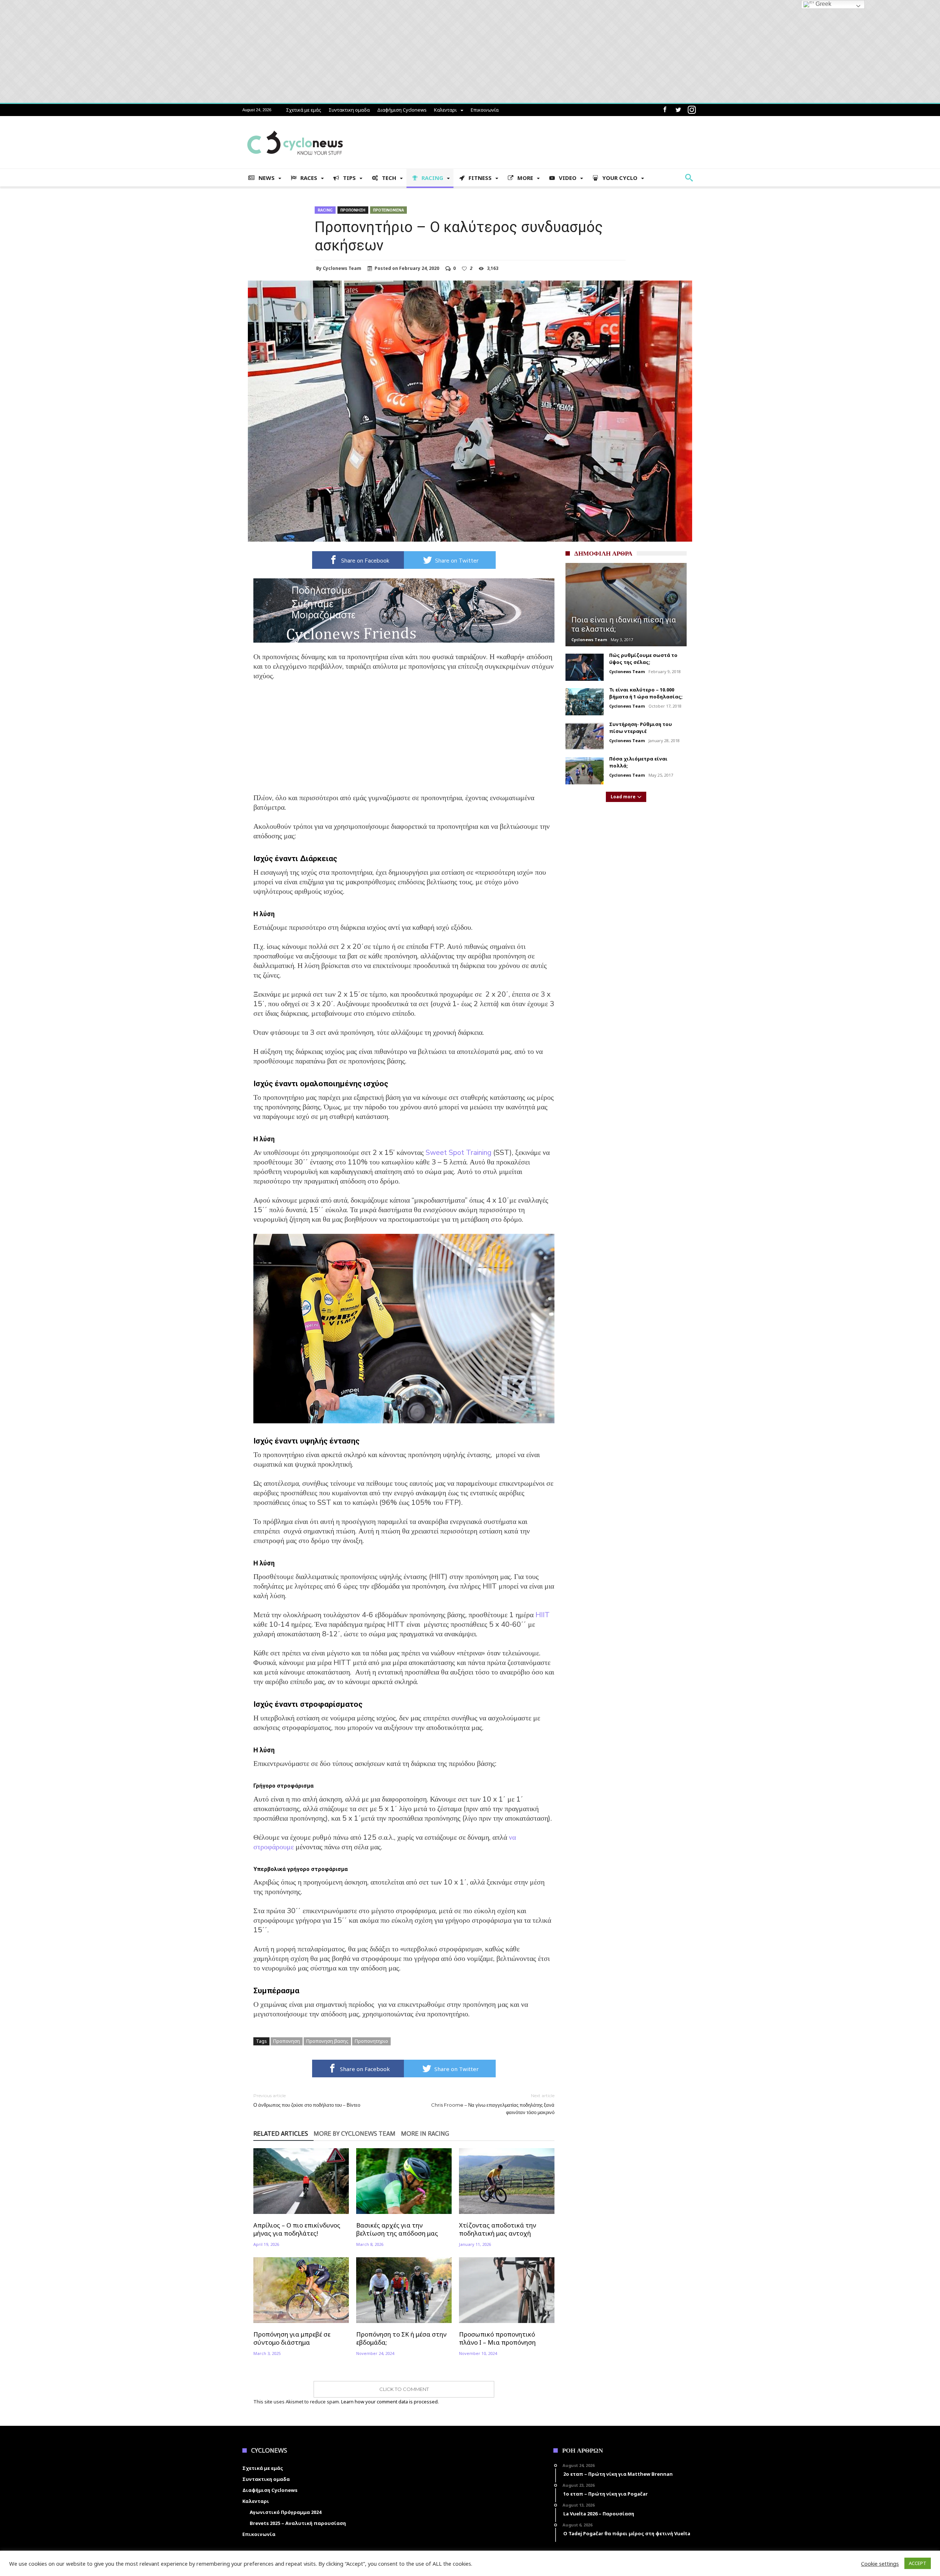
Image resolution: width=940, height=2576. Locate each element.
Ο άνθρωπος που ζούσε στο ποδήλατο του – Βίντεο (307, 2100)
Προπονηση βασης (327, 2041)
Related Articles (281, 2134)
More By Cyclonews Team (355, 2134)
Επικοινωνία (485, 110)
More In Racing (425, 2134)
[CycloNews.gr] (295, 127)
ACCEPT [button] (918, 2563)
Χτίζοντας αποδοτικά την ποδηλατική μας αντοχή (498, 2229)
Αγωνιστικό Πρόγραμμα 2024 (285, 2512)
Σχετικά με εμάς (304, 110)
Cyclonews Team (342, 268)
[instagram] (692, 110)
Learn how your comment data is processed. (390, 2402)
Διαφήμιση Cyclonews (402, 110)
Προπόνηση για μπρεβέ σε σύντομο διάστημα (292, 2338)
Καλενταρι (445, 110)
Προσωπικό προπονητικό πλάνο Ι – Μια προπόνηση (497, 2338)
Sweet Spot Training (458, 1152)
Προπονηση (353, 210)
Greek (823, 4)
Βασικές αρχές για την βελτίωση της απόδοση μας (397, 2229)
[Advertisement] (404, 742)
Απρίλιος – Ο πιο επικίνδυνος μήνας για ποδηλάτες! (297, 2229)
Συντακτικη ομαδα (349, 110)
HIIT (543, 1615)
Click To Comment (404, 2389)
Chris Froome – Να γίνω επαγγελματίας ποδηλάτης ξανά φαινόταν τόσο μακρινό (493, 2104)
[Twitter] (678, 110)
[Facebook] (665, 110)
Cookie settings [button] (880, 2564)
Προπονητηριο (371, 2041)
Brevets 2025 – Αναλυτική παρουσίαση (298, 2523)
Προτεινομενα (388, 210)
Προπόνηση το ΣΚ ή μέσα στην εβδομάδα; (401, 2338)
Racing (325, 210)
